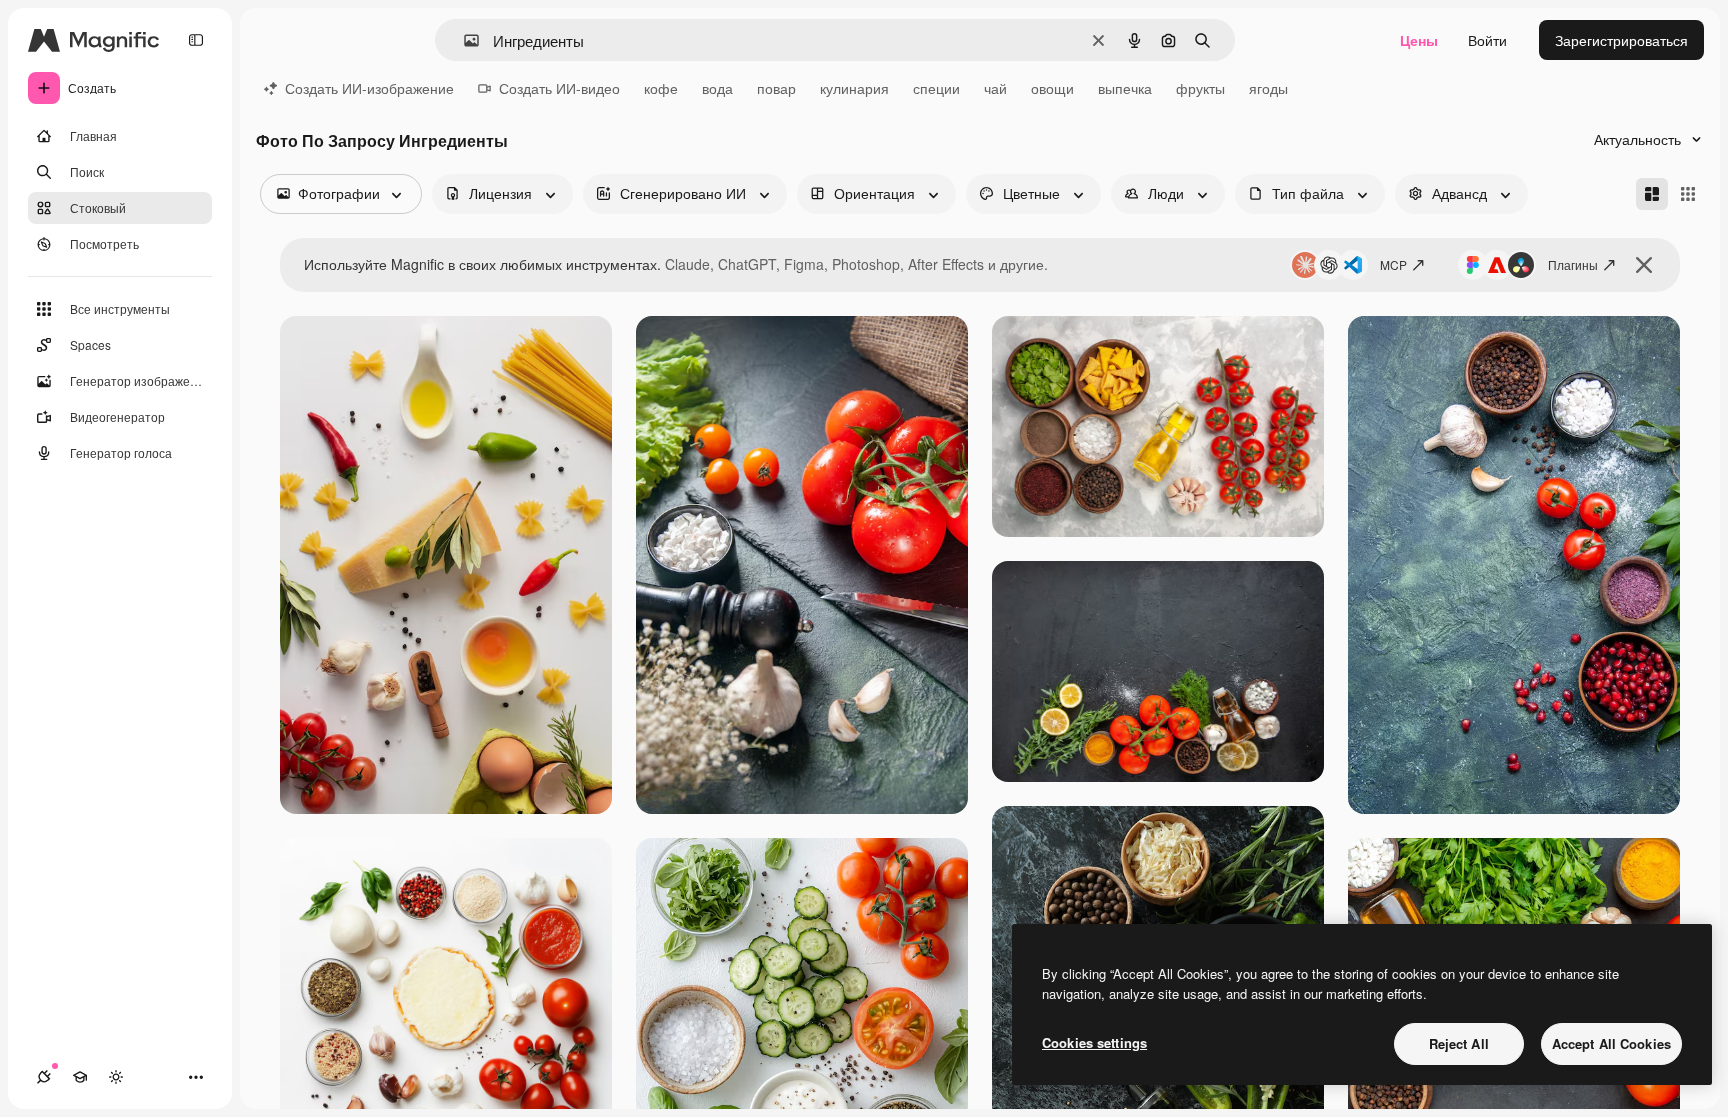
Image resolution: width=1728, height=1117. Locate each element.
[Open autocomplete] (463, 40)
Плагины (1573, 264)
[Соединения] (44, 1077)
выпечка (1125, 88)
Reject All (1459, 1043)
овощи (1052, 88)
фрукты (1200, 88)
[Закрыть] (1644, 265)
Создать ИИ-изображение (369, 88)
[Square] (1688, 194)
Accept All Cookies (1611, 1043)
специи (936, 88)
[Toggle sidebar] (196, 40)
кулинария (854, 88)
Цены (1419, 40)
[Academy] (80, 1077)
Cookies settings (1094, 1042)
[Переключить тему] (116, 1077)
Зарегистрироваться (1621, 40)
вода (717, 88)
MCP (1393, 264)
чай (995, 88)
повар (776, 88)
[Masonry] (1652, 194)
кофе (661, 88)
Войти (1487, 40)
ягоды (1268, 88)
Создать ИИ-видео (559, 88)
